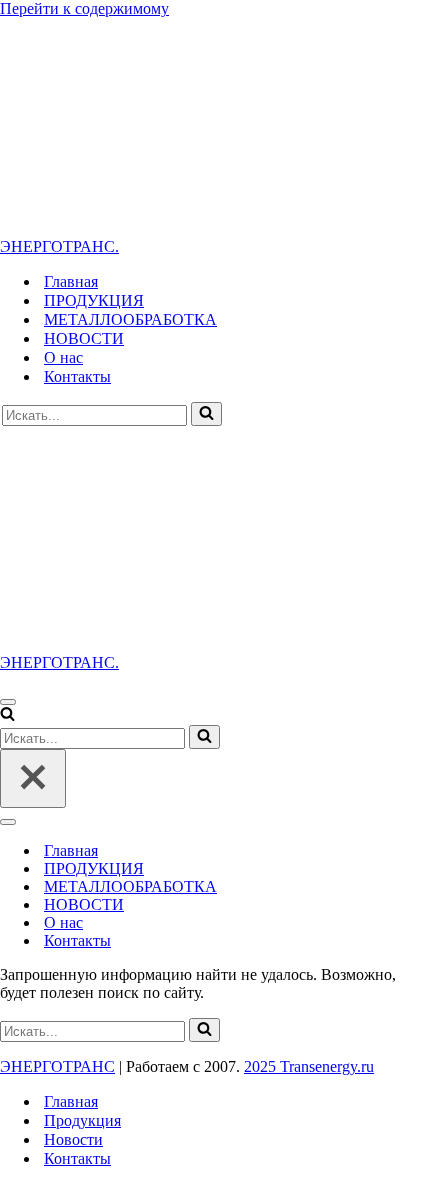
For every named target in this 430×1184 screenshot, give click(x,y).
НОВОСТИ (84, 338)
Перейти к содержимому (84, 8)
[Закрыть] (33, 778)
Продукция (82, 1120)
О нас (63, 357)
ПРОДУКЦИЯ (94, 300)
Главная (71, 281)
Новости (73, 1139)
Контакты (77, 376)
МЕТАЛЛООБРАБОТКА (130, 319)
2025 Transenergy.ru (309, 1066)
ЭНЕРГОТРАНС (57, 1066)
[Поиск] (206, 414)
